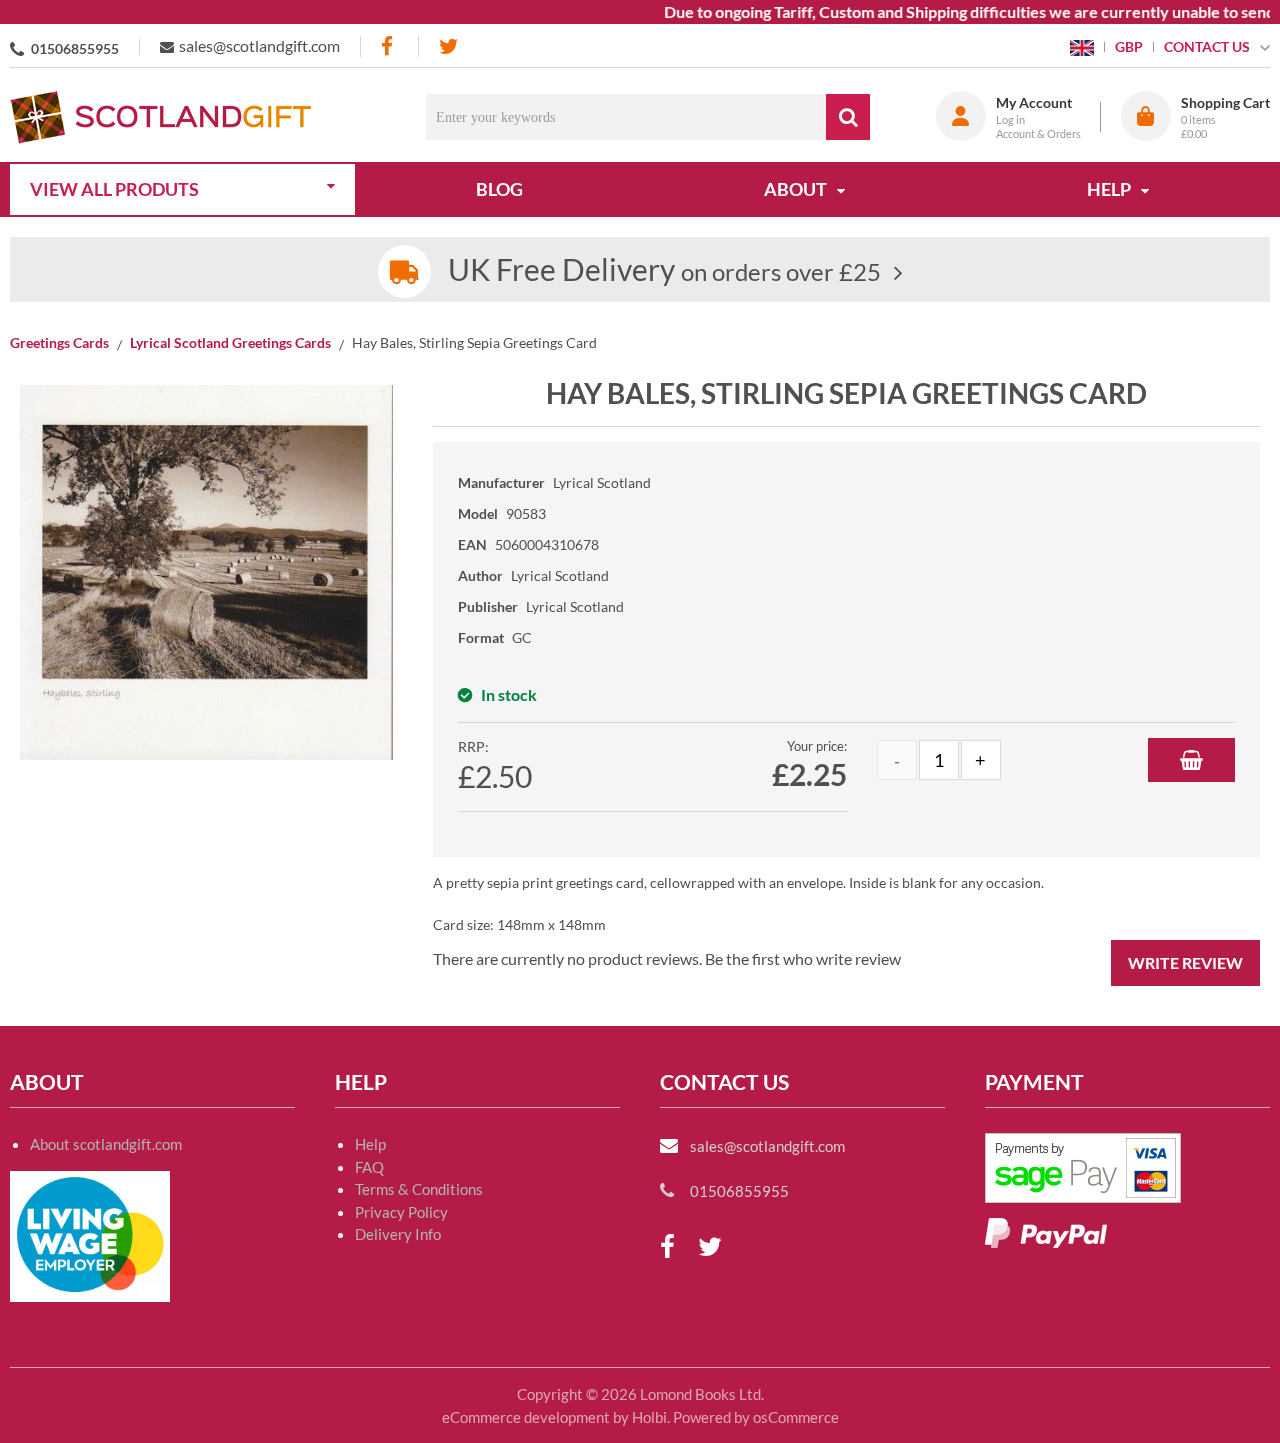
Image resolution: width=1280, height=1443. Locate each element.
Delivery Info (398, 1234)
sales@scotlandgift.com (259, 45)
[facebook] (389, 46)
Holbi (649, 1417)
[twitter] (448, 46)
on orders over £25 (664, 271)
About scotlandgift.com (106, 1144)
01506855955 (75, 48)
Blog (499, 189)
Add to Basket (1191, 760)
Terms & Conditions (419, 1189)
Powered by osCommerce (756, 1417)
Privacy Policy (401, 1212)
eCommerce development (526, 1417)
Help (370, 1144)
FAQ (369, 1167)
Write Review (1185, 962)
